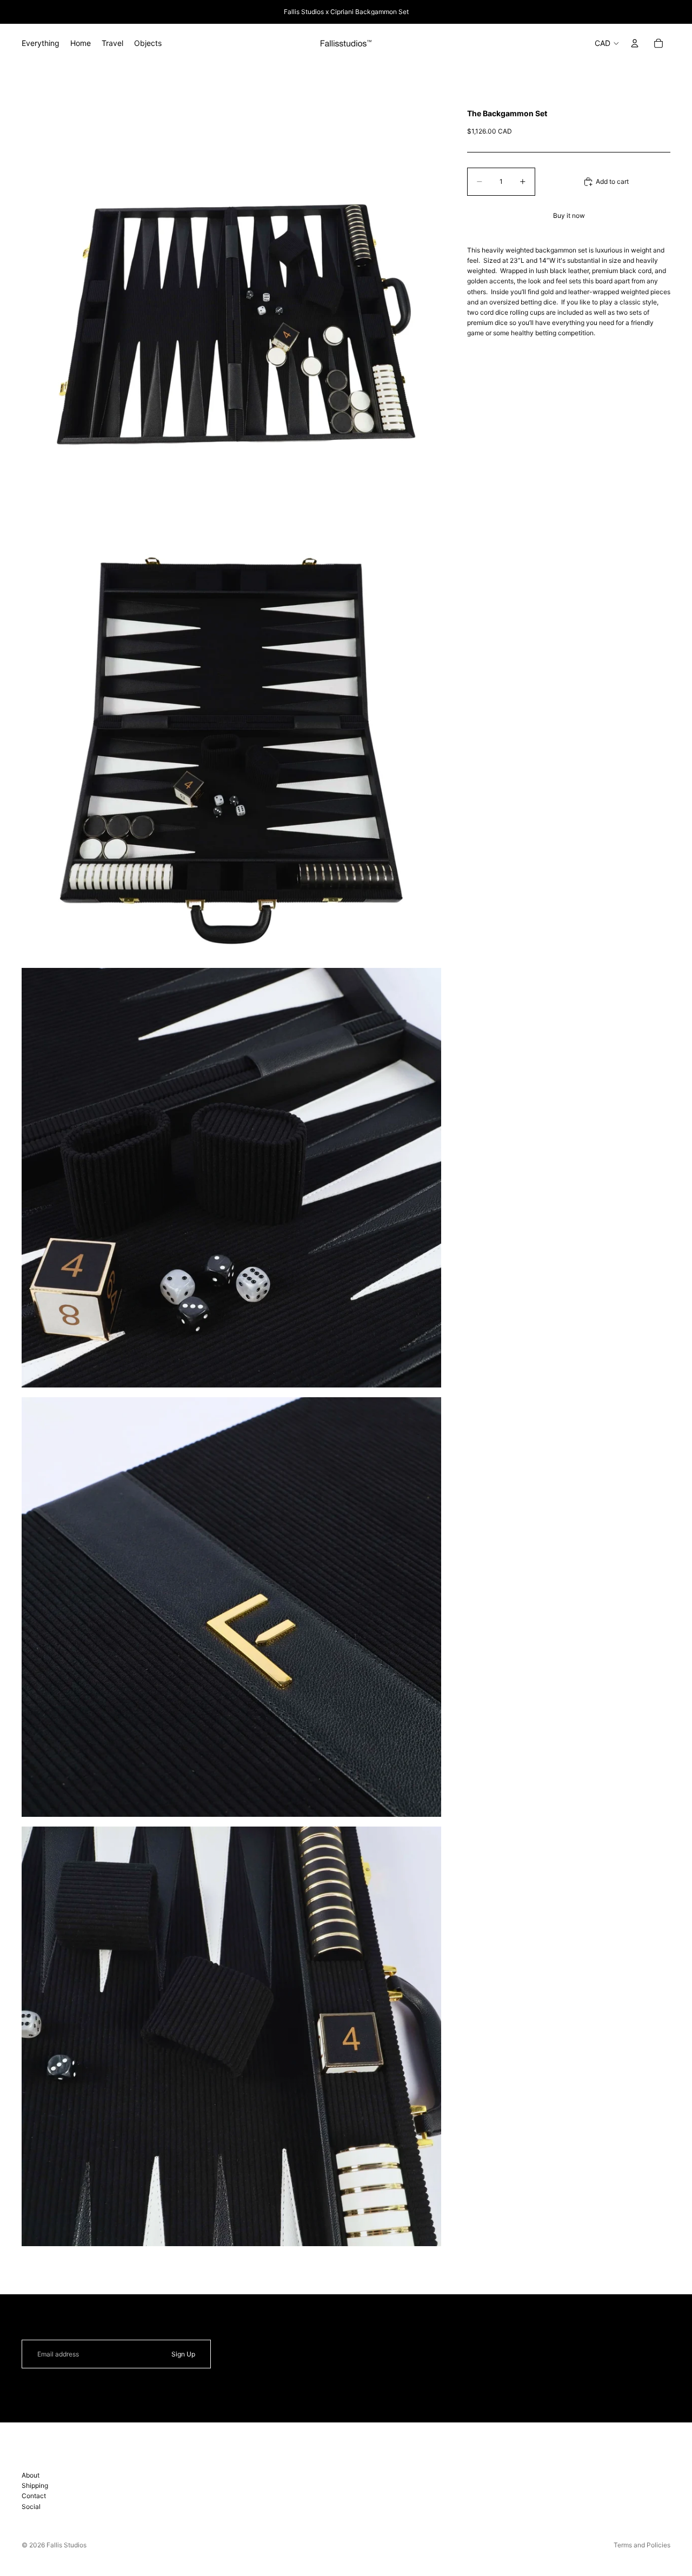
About (31, 2475)
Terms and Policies (642, 2545)
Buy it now (569, 216)
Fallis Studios (66, 2545)
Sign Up (183, 2354)
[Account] (635, 43)
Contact (34, 2496)
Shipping (35, 2485)
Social (31, 2507)
